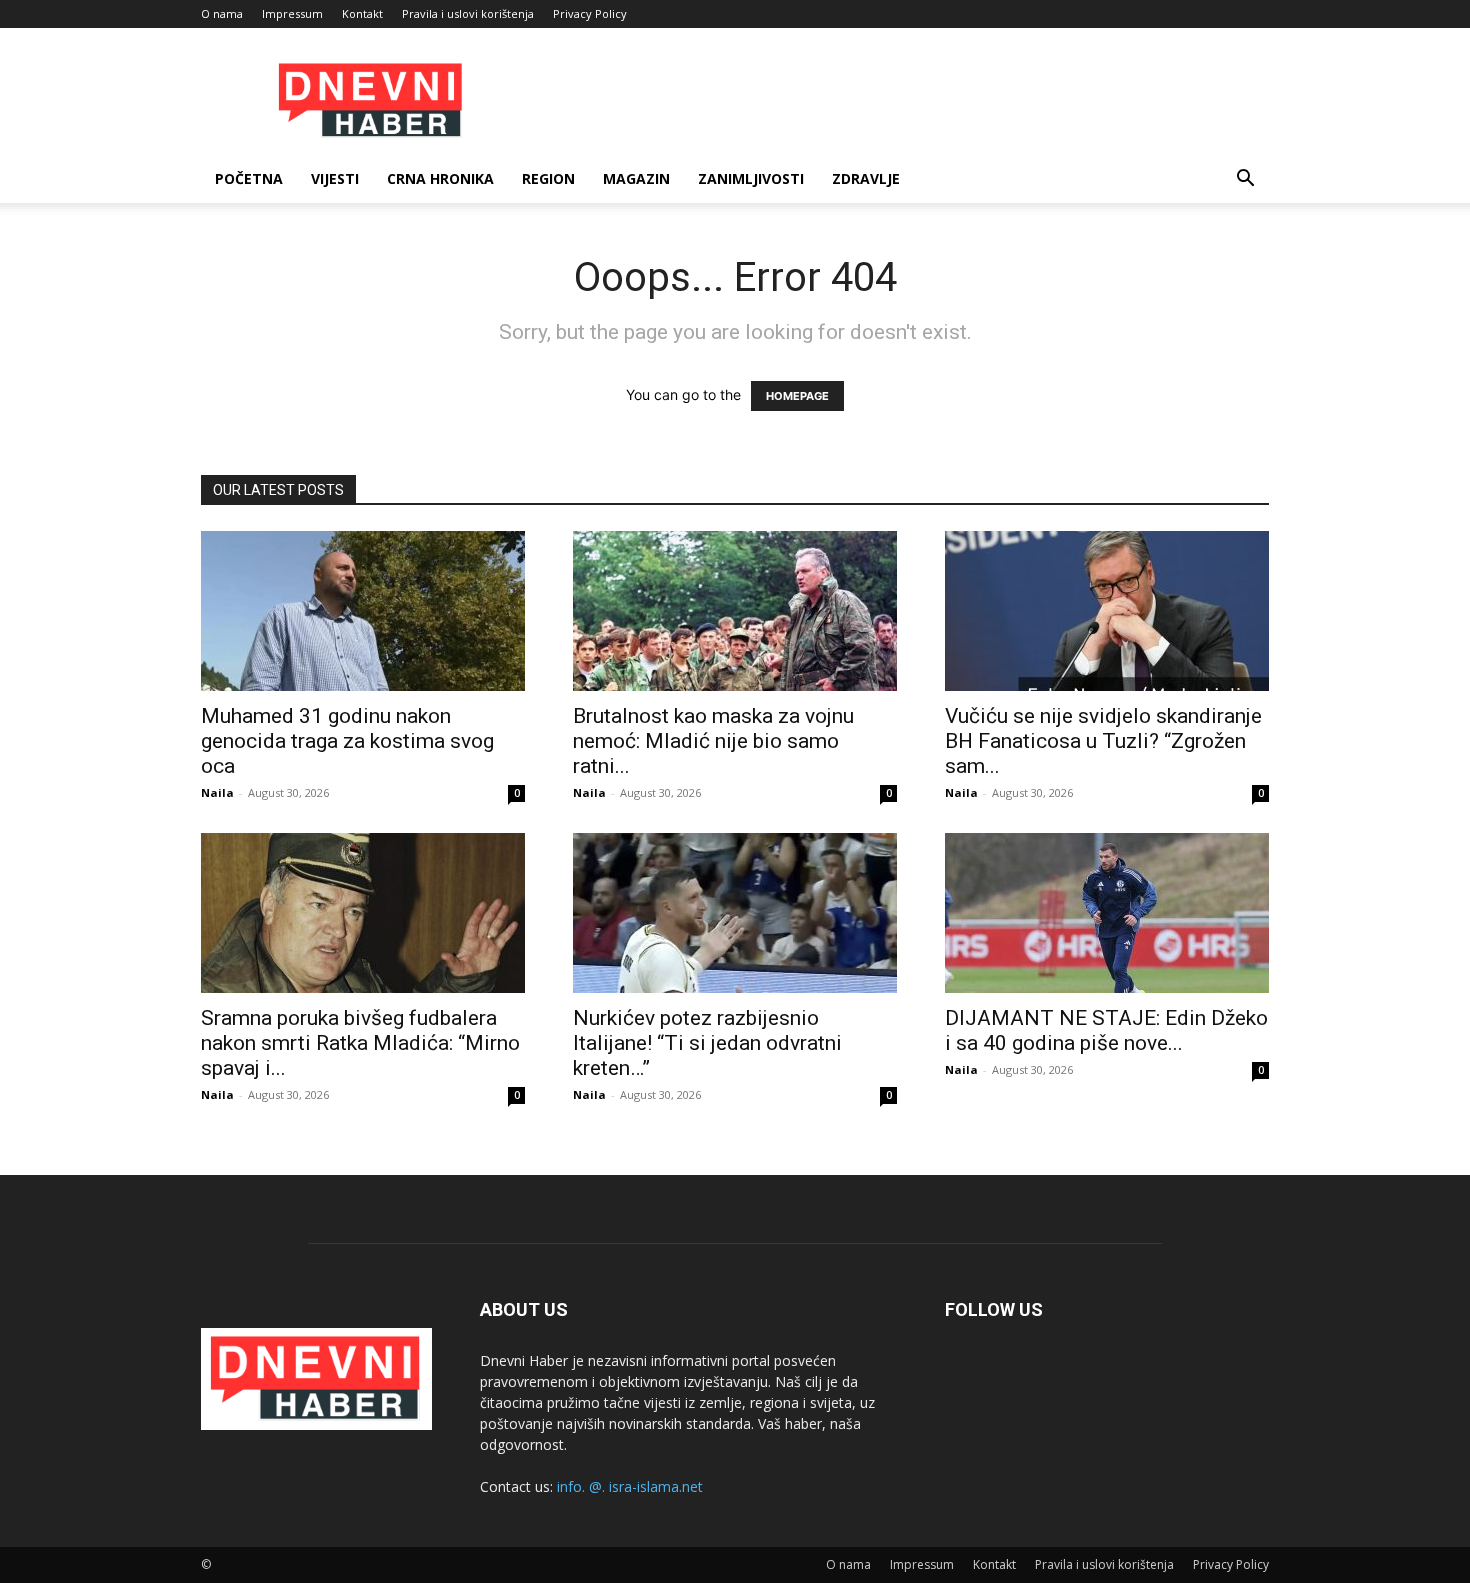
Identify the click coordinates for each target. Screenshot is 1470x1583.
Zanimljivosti (751, 178)
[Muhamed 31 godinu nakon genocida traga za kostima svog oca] (363, 611)
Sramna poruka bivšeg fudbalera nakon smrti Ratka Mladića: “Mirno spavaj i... (360, 1043)
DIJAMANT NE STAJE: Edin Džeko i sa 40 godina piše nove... (1106, 1030)
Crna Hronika (440, 178)
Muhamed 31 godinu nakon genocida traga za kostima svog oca (347, 741)
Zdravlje (866, 178)
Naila (217, 792)
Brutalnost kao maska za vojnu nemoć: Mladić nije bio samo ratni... (713, 741)
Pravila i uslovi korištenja (468, 13)
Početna (249, 178)
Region (548, 178)
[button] (1245, 180)
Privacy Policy (590, 13)
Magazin (636, 178)
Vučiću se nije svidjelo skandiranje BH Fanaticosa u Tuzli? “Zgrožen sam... (1103, 741)
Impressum (292, 13)
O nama (222, 13)
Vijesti (335, 178)
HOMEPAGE (797, 396)
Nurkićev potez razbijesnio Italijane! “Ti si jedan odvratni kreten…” (707, 1043)
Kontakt (362, 13)
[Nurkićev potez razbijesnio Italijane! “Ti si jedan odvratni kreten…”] (735, 913)
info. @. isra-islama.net (630, 1486)
